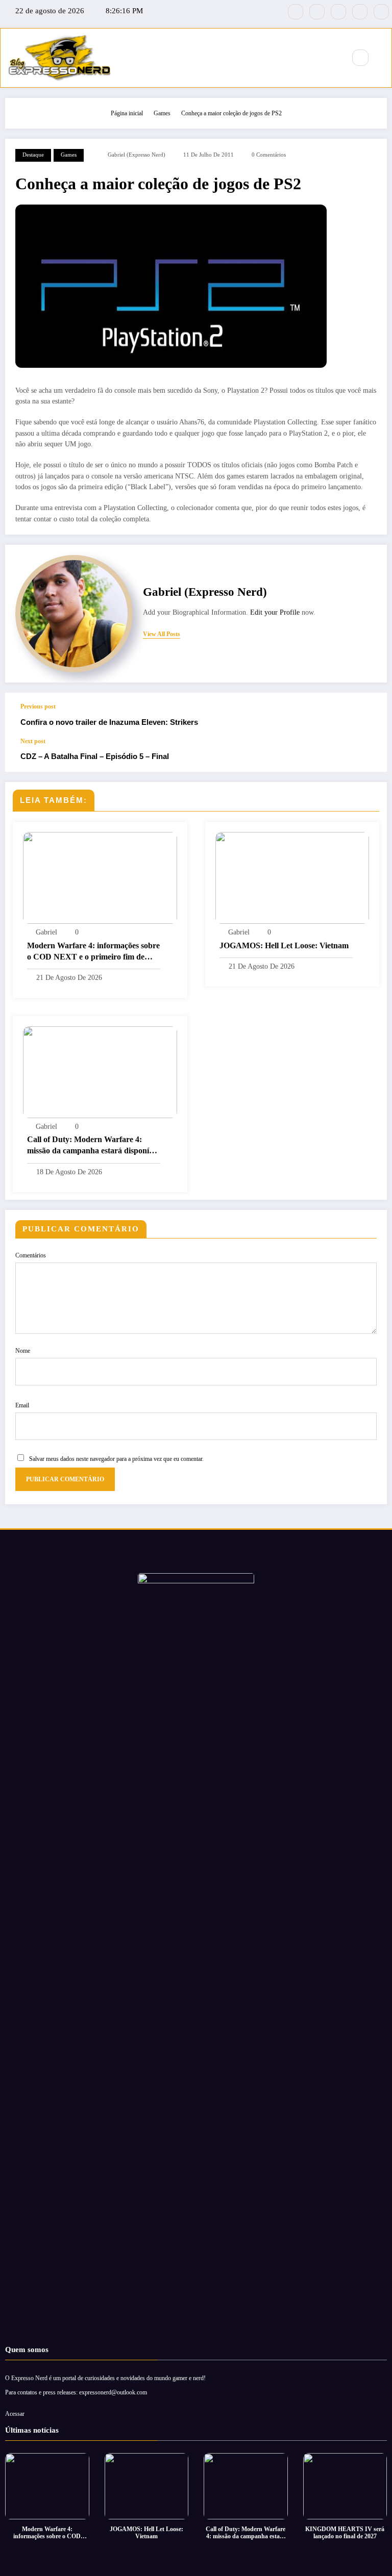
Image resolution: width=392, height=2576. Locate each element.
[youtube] (381, 12)
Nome (23, 1351)
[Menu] (332, 58)
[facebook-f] (296, 12)
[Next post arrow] (369, 755)
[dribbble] (338, 12)
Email (22, 1405)
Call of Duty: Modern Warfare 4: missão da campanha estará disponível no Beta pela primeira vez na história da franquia (93, 1146)
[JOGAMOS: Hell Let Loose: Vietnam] (292, 877)
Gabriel (46, 932)
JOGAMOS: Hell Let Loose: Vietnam (284, 945)
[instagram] (360, 12)
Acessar (15, 2414)
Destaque (33, 155)
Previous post (38, 706)
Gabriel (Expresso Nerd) (137, 155)
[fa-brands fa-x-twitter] (317, 12)
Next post (33, 741)
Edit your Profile (275, 612)
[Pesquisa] (360, 58)
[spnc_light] (382, 58)
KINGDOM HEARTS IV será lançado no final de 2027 (345, 2533)
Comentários (31, 1255)
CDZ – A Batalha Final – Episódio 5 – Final (95, 756)
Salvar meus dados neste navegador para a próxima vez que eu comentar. (116, 1459)
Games (69, 155)
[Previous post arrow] (369, 715)
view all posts (162, 634)
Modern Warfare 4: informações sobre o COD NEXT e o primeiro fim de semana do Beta (93, 952)
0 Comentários (269, 155)
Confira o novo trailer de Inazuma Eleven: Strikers (109, 722)
